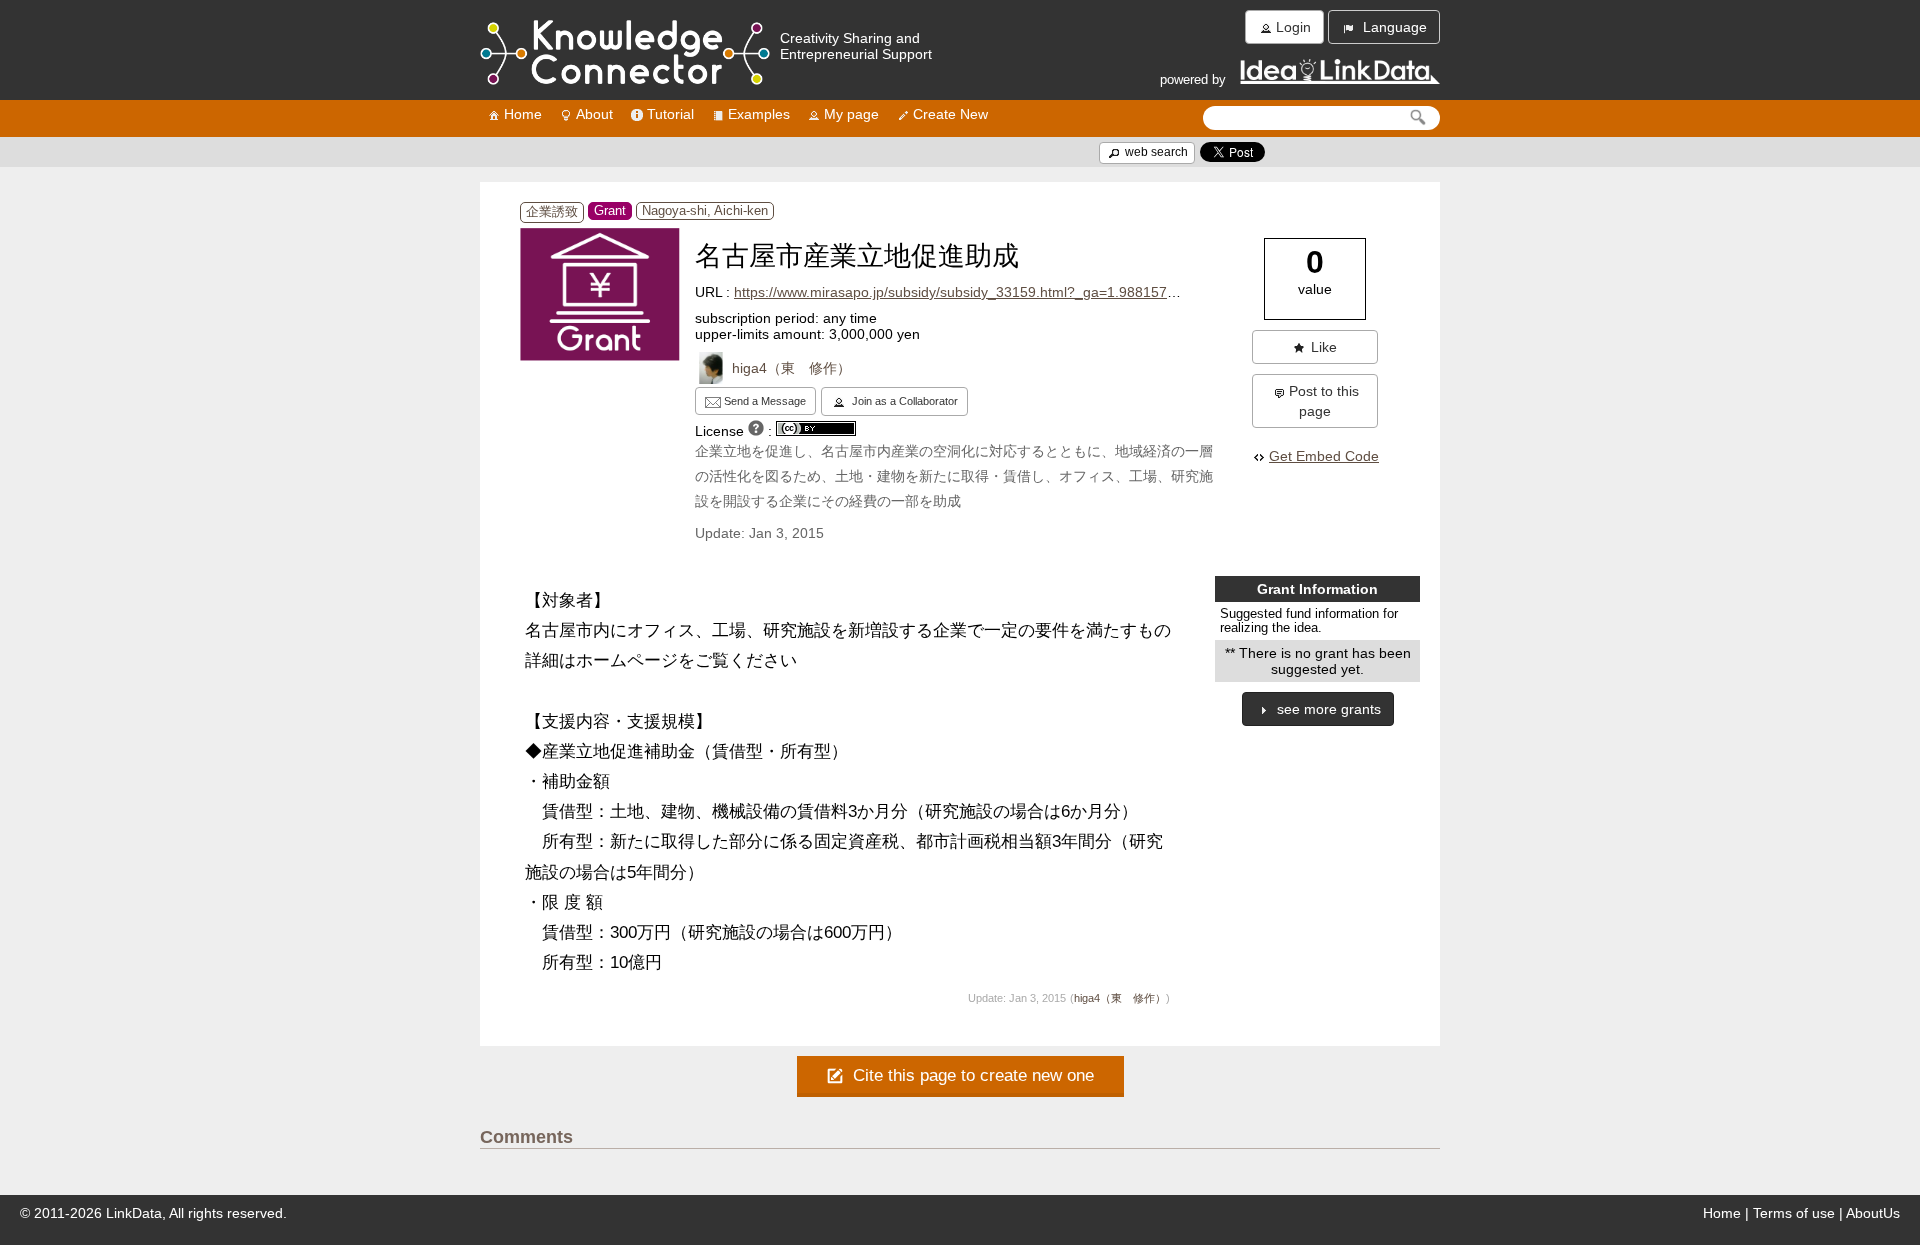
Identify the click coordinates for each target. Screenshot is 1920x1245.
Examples (759, 114)
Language (1393, 27)
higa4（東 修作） (791, 368)
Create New (950, 114)
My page (851, 114)
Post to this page (1324, 401)
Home (523, 114)
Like (1324, 347)
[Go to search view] (1418, 117)
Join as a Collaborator (903, 401)
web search (1155, 152)
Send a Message (763, 401)
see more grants (1327, 709)
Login (1293, 27)
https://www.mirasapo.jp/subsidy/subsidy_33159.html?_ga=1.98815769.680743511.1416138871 (1038, 292)
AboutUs (1873, 1213)
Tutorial (670, 114)
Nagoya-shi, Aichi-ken (705, 211)
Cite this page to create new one (971, 1075)
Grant (610, 211)
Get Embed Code (1324, 456)
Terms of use (1794, 1213)
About (594, 114)
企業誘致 (552, 212)
